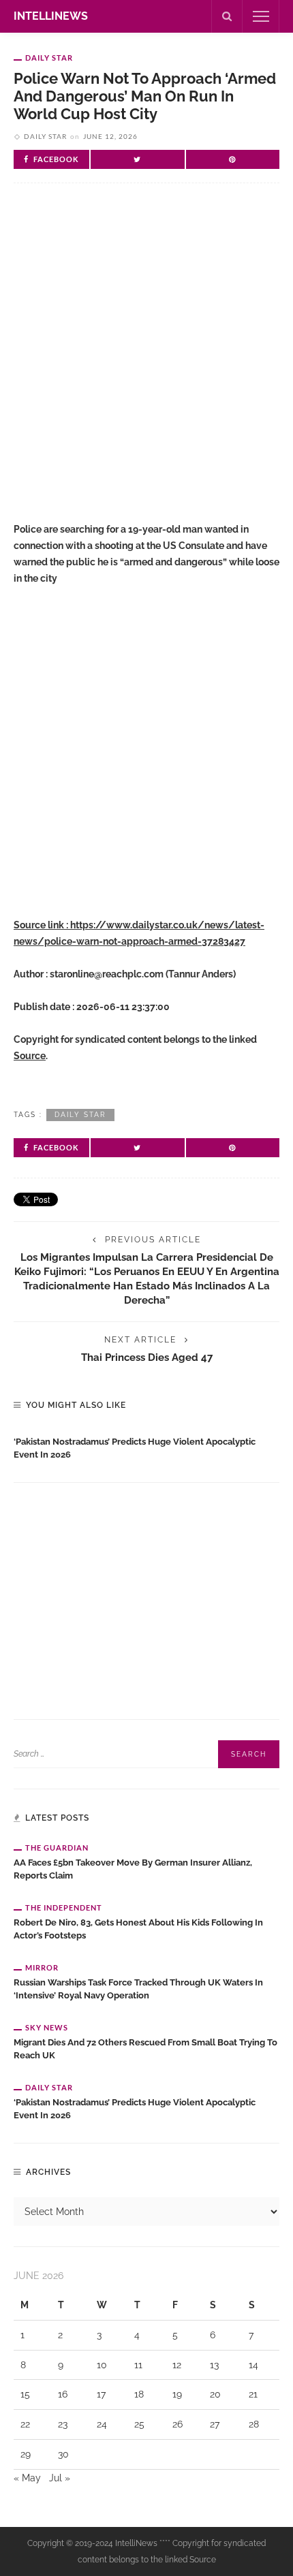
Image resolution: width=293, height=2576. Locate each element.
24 (102, 2424)
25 (139, 2424)
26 (178, 2424)
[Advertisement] (146, 364)
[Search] (227, 16)
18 (139, 2394)
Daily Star (49, 58)
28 (254, 2424)
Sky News (47, 2027)
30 (63, 2454)
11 (138, 2365)
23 (63, 2424)
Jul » (60, 2478)
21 (253, 2394)
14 (253, 2365)
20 (215, 2394)
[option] (146, 1445)
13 (214, 2365)
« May (27, 2478)
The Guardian (57, 1848)
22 (25, 2424)
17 (101, 2394)
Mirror (42, 1967)
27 (215, 2424)
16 (63, 2394)
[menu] (261, 16)
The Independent (64, 1907)
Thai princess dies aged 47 (147, 1357)
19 (177, 2394)
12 (177, 2365)
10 (102, 2365)
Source (30, 1056)
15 (25, 2394)
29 (26, 2454)
